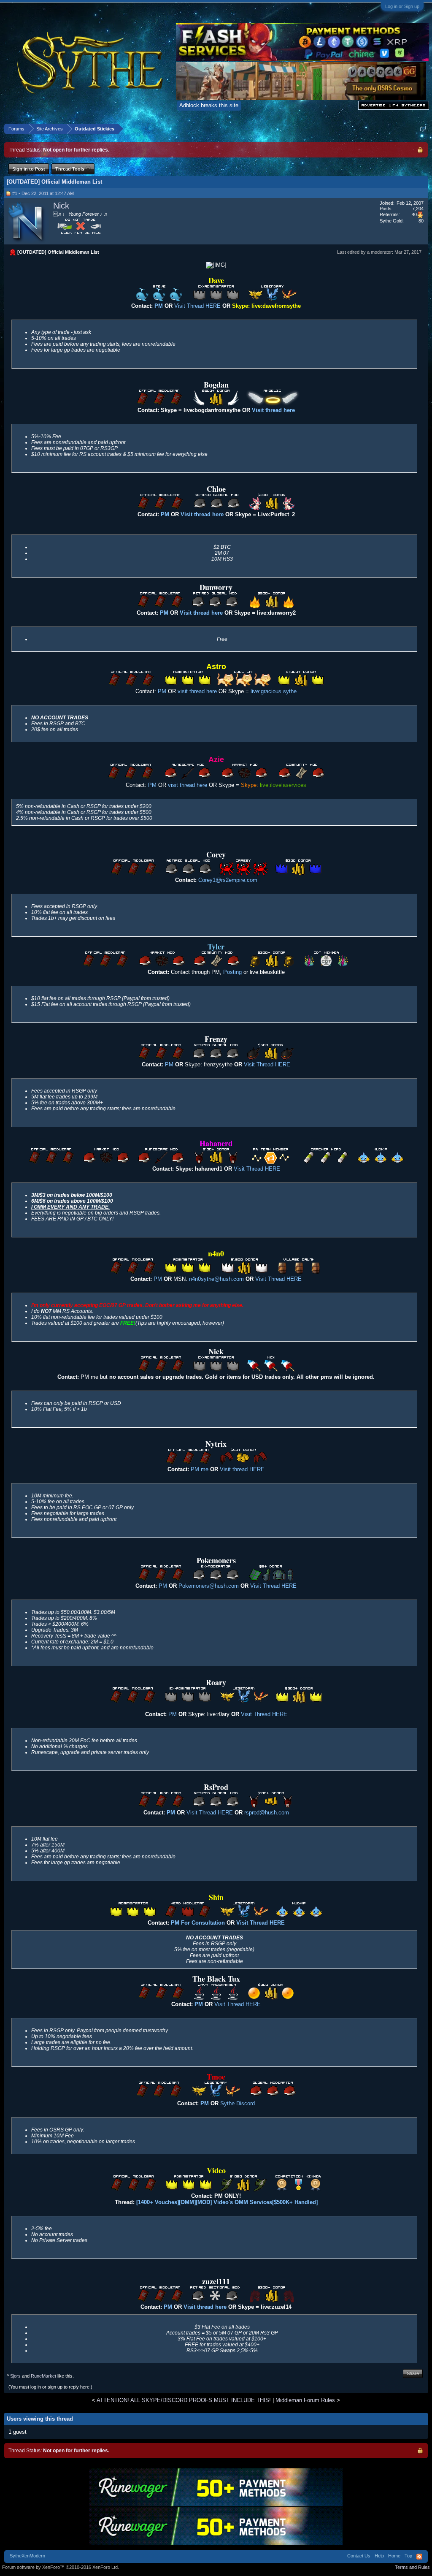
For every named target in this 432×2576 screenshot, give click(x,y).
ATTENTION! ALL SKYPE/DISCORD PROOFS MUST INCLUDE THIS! (184, 2400)
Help (379, 2556)
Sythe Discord (238, 2103)
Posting (233, 972)
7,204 (418, 209)
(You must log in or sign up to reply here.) (50, 2387)
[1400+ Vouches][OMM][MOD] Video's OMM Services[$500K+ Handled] (227, 2202)
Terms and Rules (412, 2567)
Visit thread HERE (242, 1469)
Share (413, 2373)
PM (165, 514)
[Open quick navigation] (423, 129)
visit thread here (197, 691)
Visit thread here (202, 514)
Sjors (15, 2376)
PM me (200, 1469)
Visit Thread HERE (197, 306)
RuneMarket (43, 2376)
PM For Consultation (198, 1923)
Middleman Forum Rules (305, 2400)
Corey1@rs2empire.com (228, 880)
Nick (61, 206)
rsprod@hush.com (267, 1813)
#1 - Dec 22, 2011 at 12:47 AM (43, 193)
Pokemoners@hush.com (209, 1586)
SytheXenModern (27, 2556)
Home (394, 2556)
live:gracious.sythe (274, 691)
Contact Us (359, 2556)
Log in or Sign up (402, 6)
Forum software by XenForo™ (61, 2567)
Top (408, 2556)
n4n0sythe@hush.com (216, 1279)
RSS (419, 2557)
